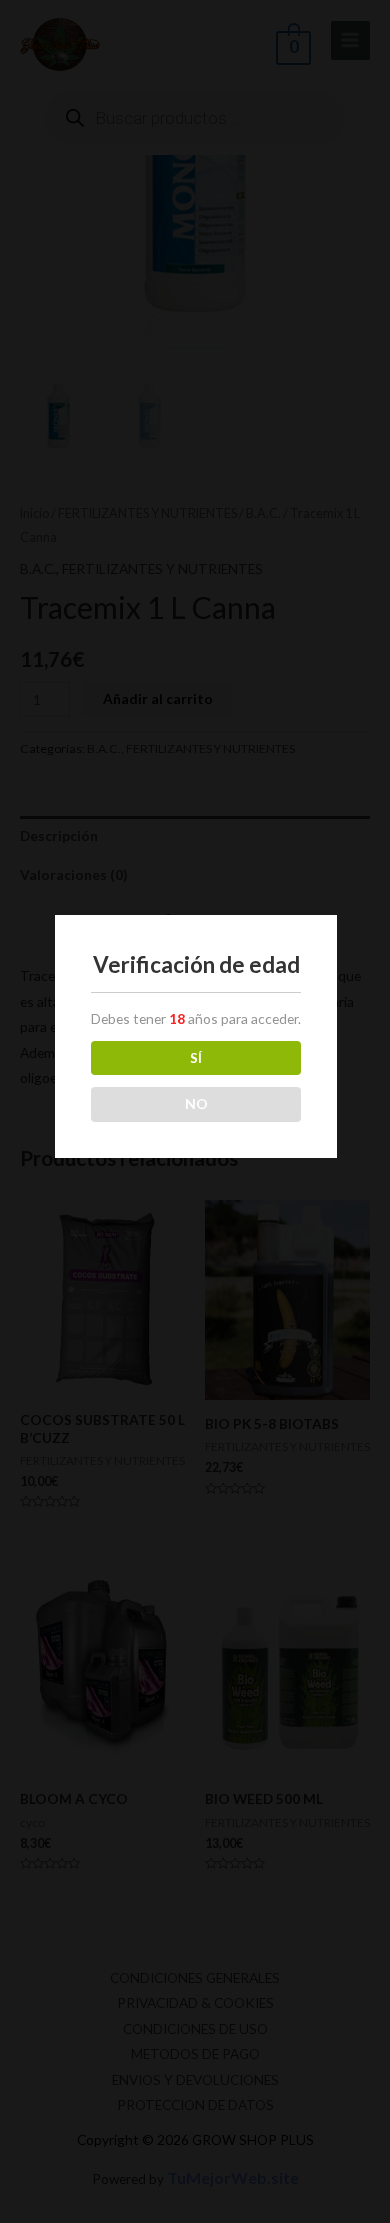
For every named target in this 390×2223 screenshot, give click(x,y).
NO (196, 1103)
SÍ (196, 1057)
